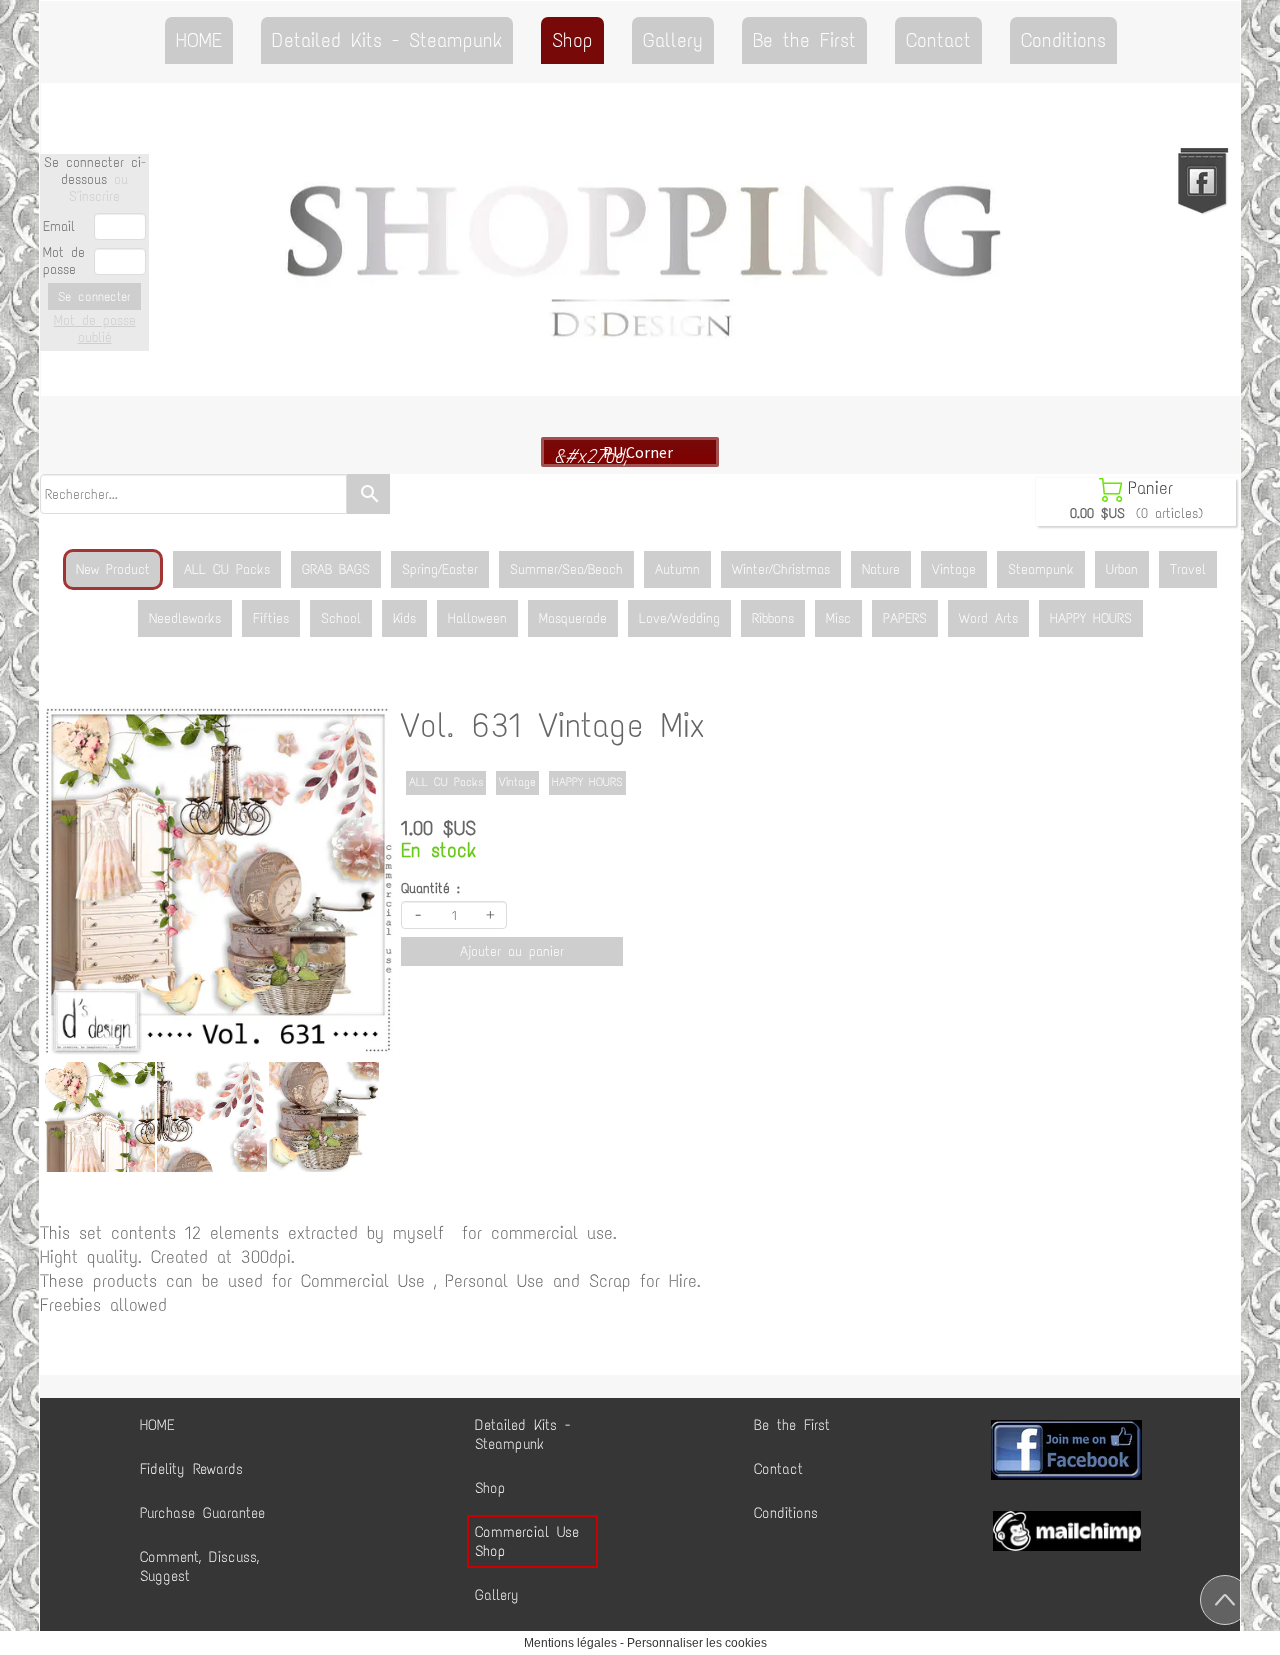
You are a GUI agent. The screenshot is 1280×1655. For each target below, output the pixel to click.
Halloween (477, 618)
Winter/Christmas (781, 569)
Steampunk (1041, 569)
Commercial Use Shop (527, 1541)
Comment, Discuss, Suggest (199, 1566)
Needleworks (185, 618)
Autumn (677, 569)
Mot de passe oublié (95, 329)
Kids (404, 618)
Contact (938, 40)
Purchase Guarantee (202, 1513)
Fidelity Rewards (191, 1469)
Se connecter (94, 296)
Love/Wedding (679, 618)
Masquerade (573, 618)
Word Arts (988, 618)
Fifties (271, 618)
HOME (199, 40)
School (341, 618)
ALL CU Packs (227, 569)
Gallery (673, 40)
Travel (1188, 569)
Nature (881, 569)
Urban (1122, 569)
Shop (572, 40)
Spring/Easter (440, 569)
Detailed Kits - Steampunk (387, 40)
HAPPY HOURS (1091, 618)
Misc (838, 618)
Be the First (804, 40)
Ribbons (773, 618)
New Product (113, 569)
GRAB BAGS (336, 569)
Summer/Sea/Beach (566, 569)
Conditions (1063, 40)
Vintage (954, 569)
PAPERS (905, 618)
